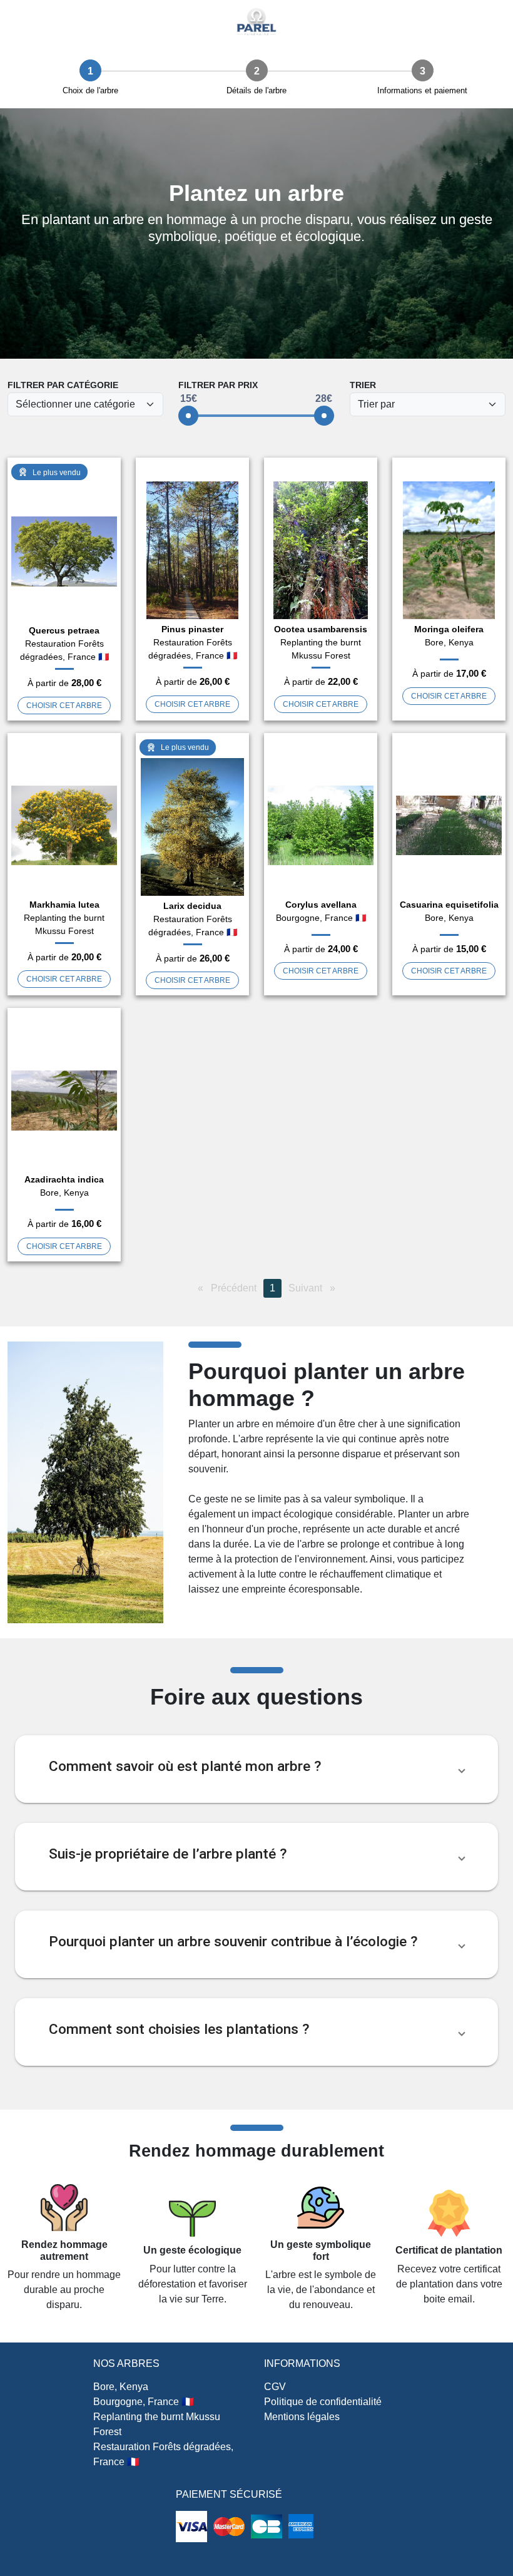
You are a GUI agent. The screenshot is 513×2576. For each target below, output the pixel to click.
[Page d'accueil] (256, 22)
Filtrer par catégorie (63, 385)
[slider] (188, 416)
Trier (363, 385)
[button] (256, 1769)
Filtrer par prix (218, 385)
